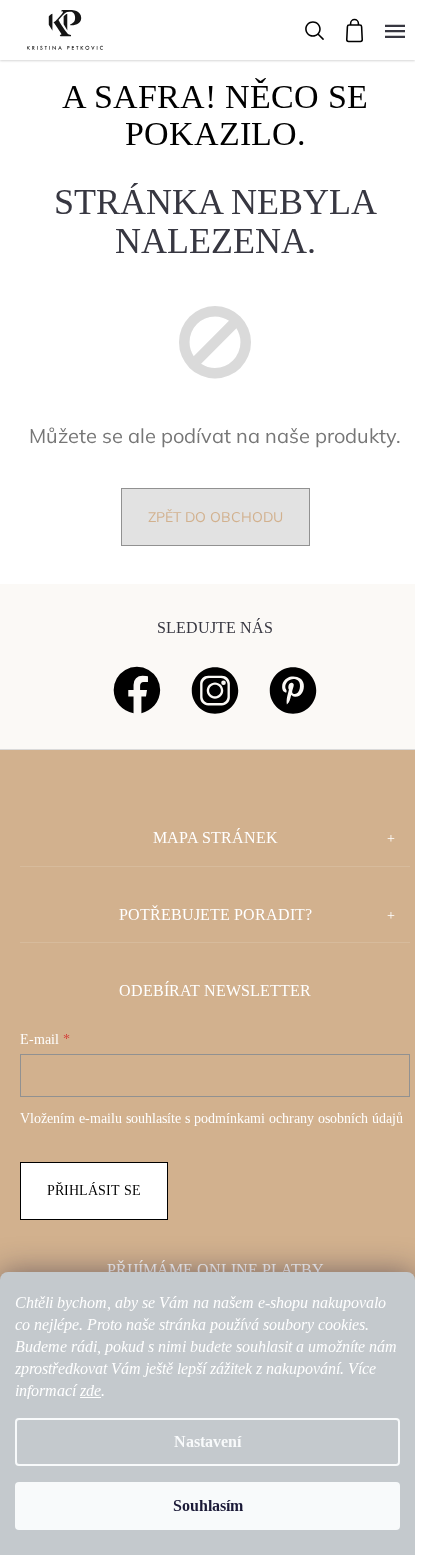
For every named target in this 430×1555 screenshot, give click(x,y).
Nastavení (207, 1441)
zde (90, 1390)
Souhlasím (208, 1505)
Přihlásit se (94, 1190)
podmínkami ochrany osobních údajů (298, 1118)
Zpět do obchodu (215, 517)
